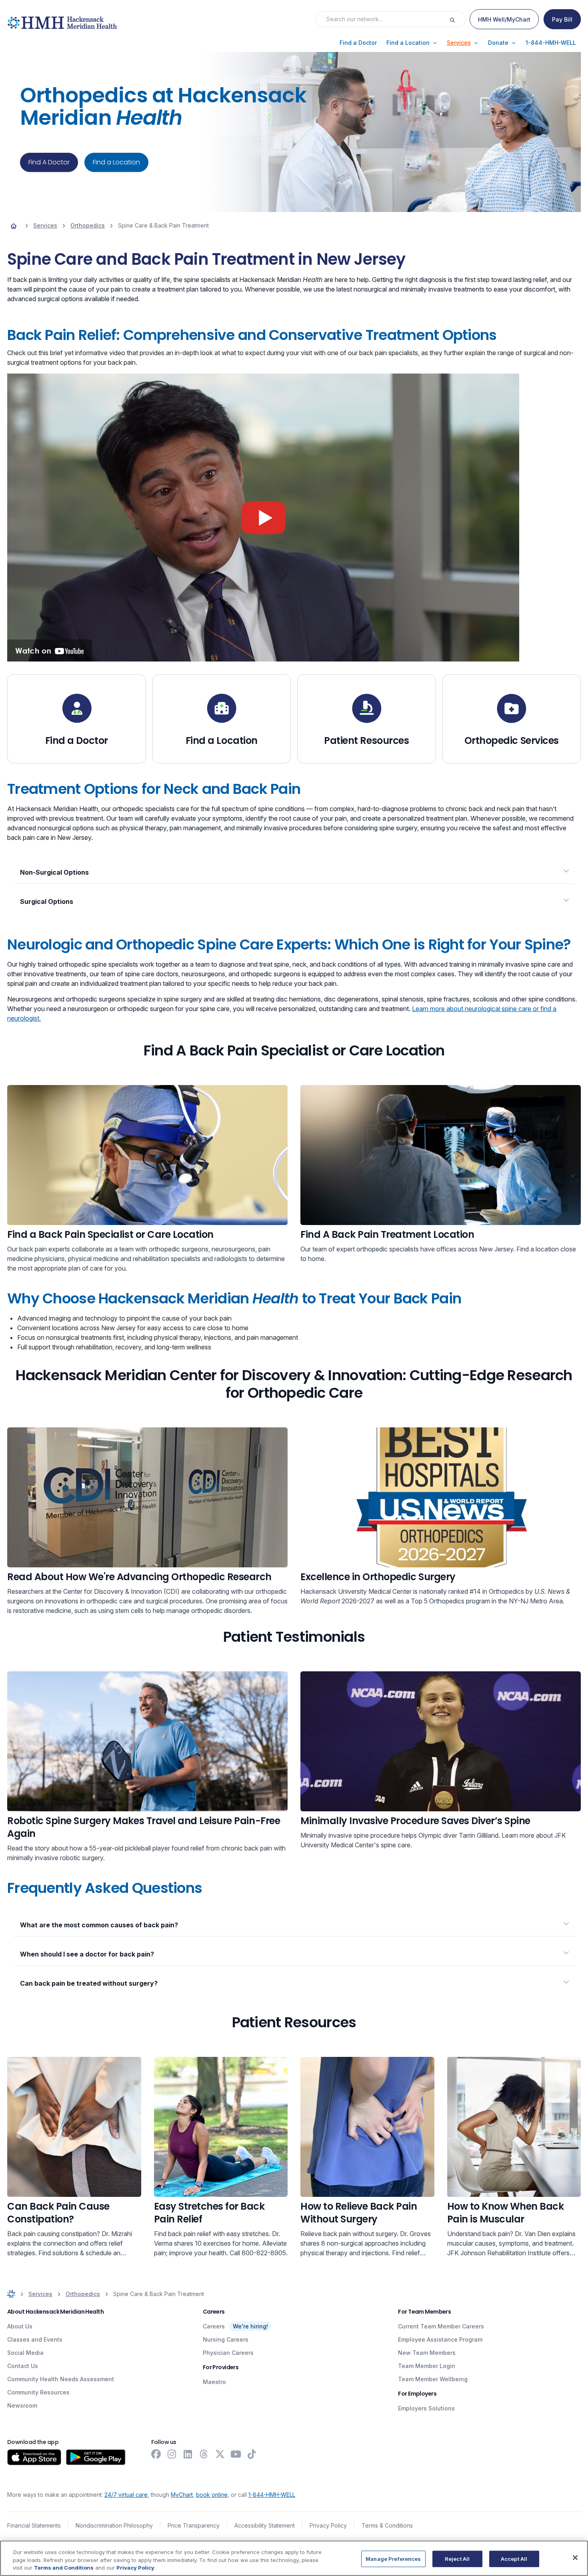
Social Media (25, 2353)
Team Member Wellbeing (433, 2379)
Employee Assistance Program (440, 2339)
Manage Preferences (393, 2558)
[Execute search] (457, 19)
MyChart (182, 2495)
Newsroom (22, 2405)
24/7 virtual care (126, 2495)
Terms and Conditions (64, 2568)
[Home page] (14, 226)
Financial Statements (34, 2525)
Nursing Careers (226, 2339)
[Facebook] (156, 2454)
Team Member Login (427, 2366)
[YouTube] (236, 2454)
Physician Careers (228, 2353)
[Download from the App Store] (34, 2457)
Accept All (514, 2558)
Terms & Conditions (387, 2525)
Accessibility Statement (265, 2525)
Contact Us (23, 2366)
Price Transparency (194, 2525)
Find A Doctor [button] (49, 162)
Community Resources (38, 2392)
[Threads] (204, 2454)
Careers (214, 2326)
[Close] (575, 2558)
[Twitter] (220, 2454)
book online (212, 2495)
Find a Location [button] (116, 162)
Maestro (214, 2382)
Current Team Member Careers (441, 2326)
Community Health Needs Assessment (61, 2379)
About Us (20, 2326)
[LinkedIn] (188, 2454)
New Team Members (427, 2353)
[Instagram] (172, 2454)
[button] (358, 43)
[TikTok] (252, 2454)
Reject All (457, 2558)
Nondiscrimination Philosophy (114, 2525)
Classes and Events (35, 2339)
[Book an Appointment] (147, 1155)
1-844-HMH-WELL (272, 2495)
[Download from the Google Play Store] (96, 2457)
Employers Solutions (426, 2408)
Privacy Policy (328, 2525)
